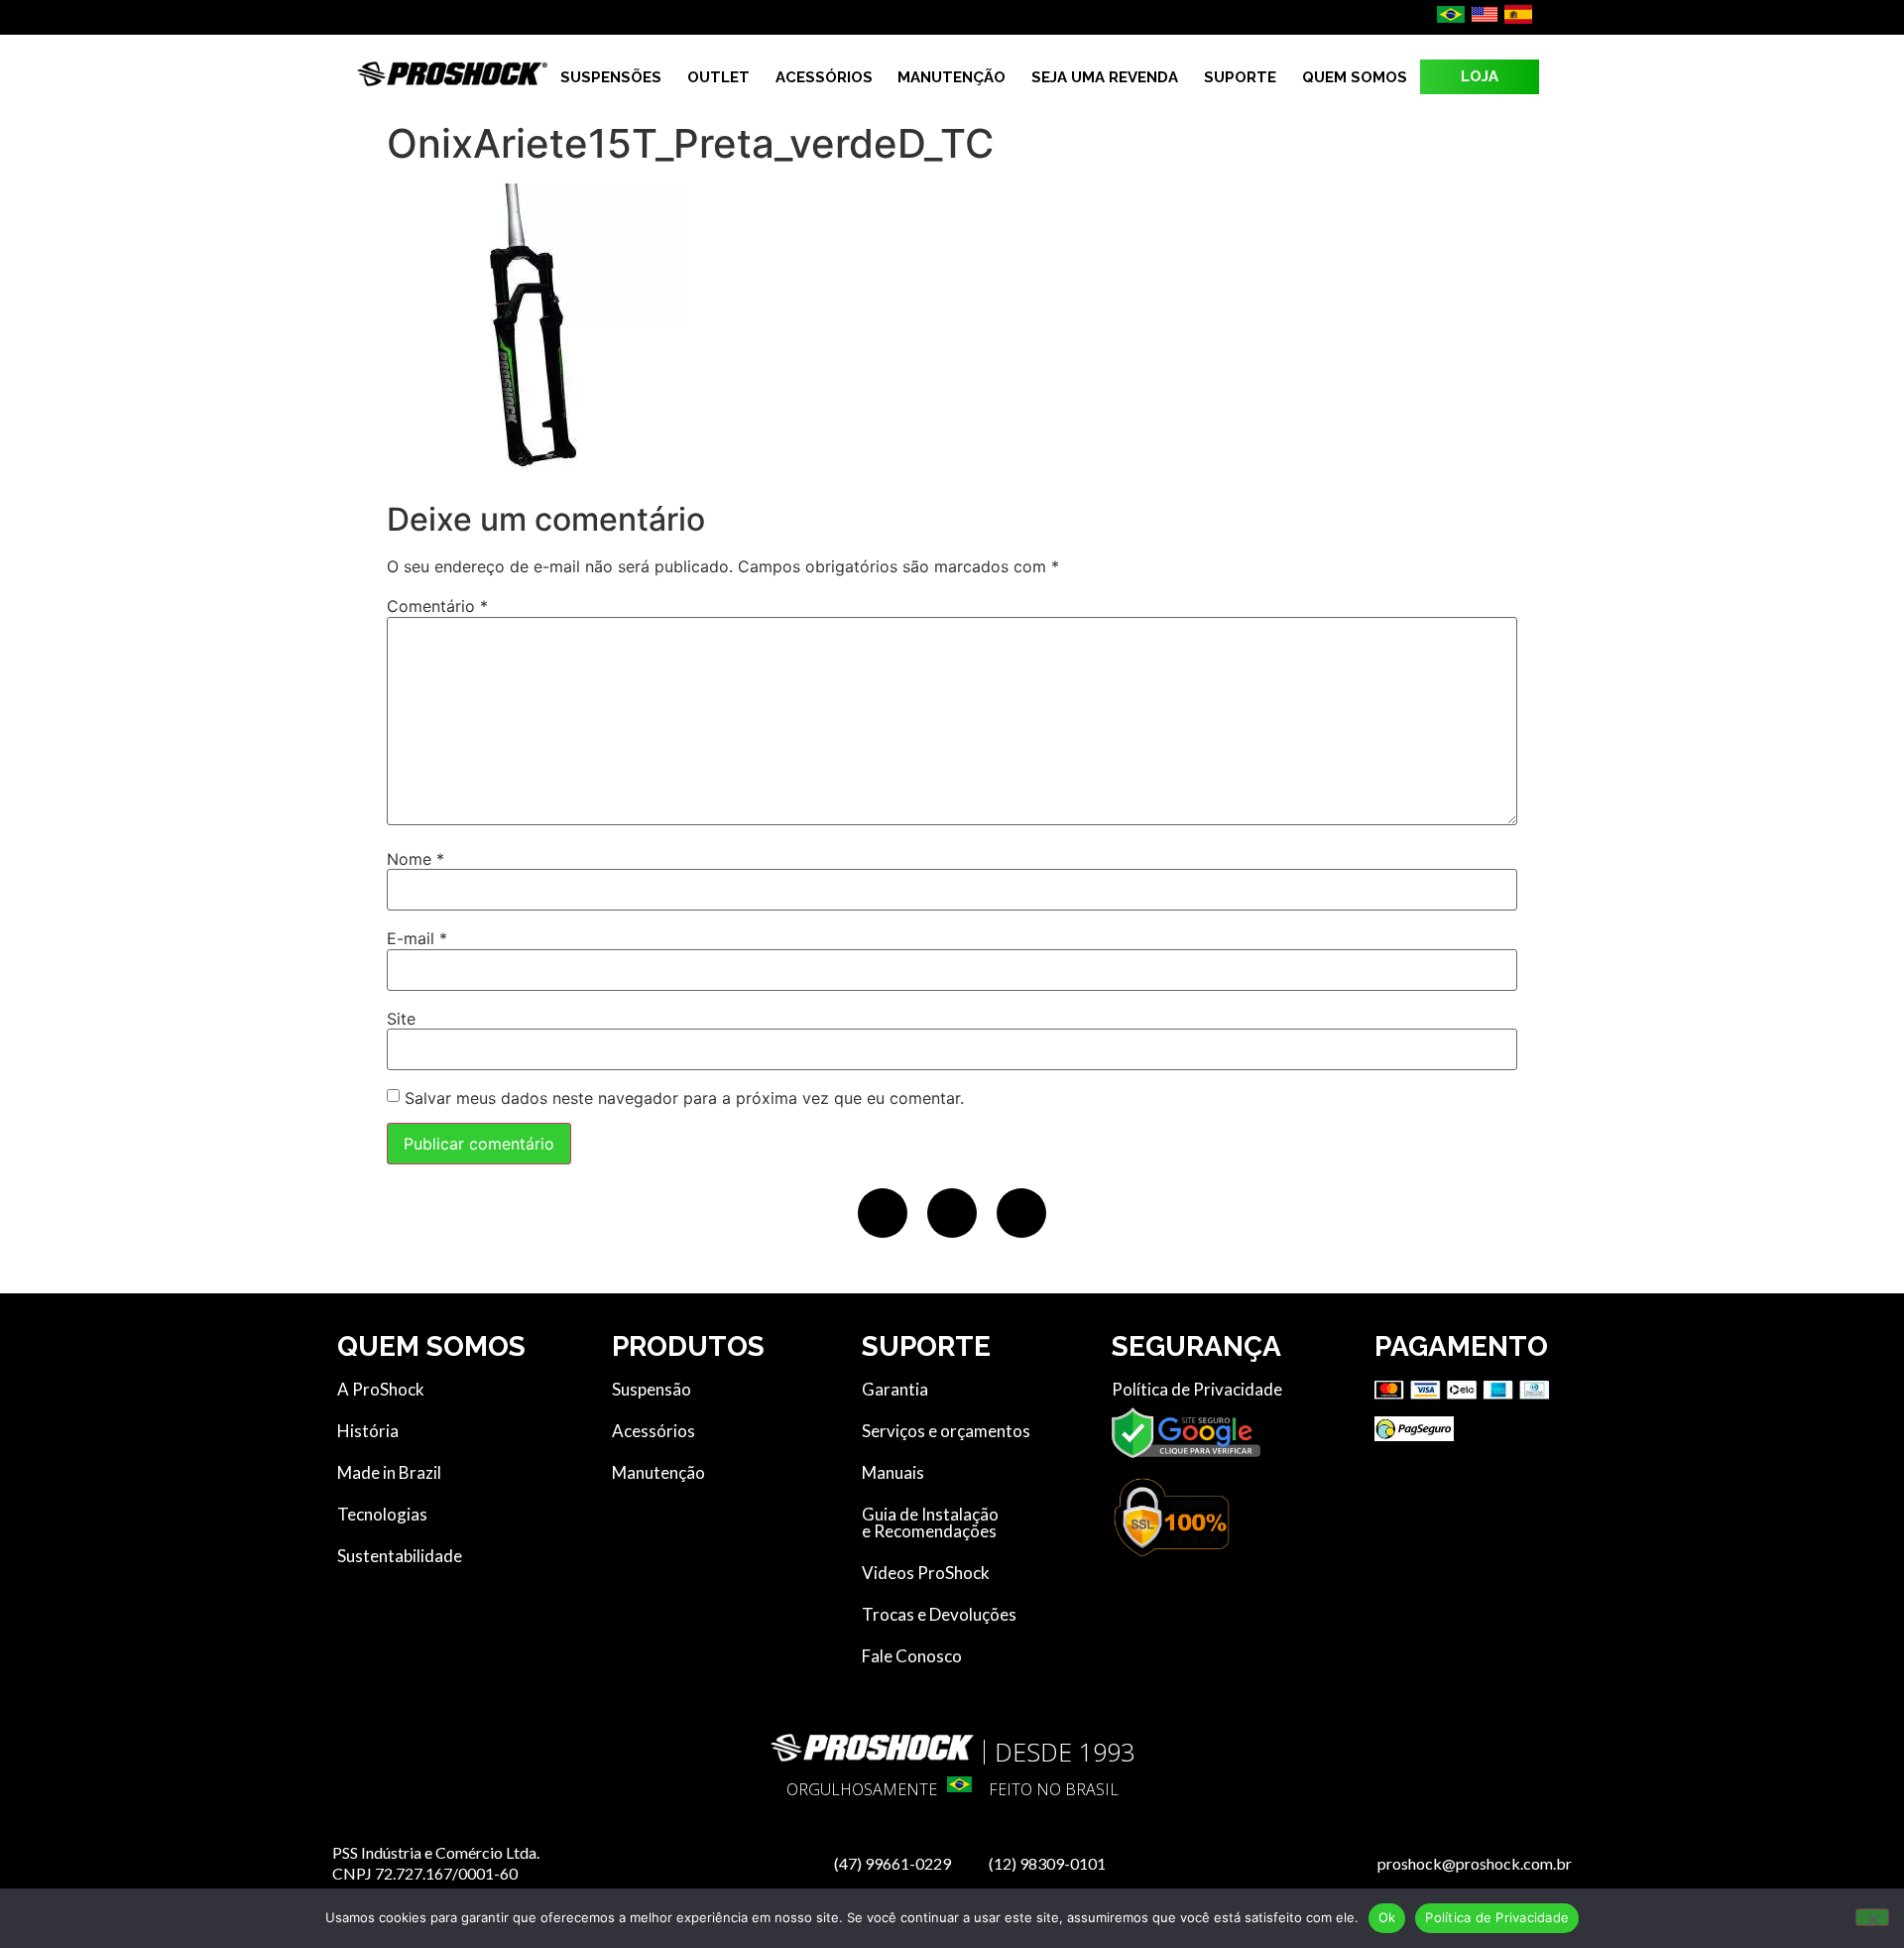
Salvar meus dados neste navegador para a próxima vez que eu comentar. (684, 1098)
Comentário (437, 606)
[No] (1872, 1917)
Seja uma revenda (1105, 77)
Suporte (1240, 77)
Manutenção (952, 77)
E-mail (417, 938)
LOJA (1480, 76)
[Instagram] (952, 1213)
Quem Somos (1355, 77)
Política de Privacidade (1497, 1917)
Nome (416, 859)
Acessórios (824, 77)
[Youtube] (1021, 1213)
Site (401, 1019)
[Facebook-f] (883, 1213)
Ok (1387, 1917)
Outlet (718, 77)
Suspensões (611, 77)
